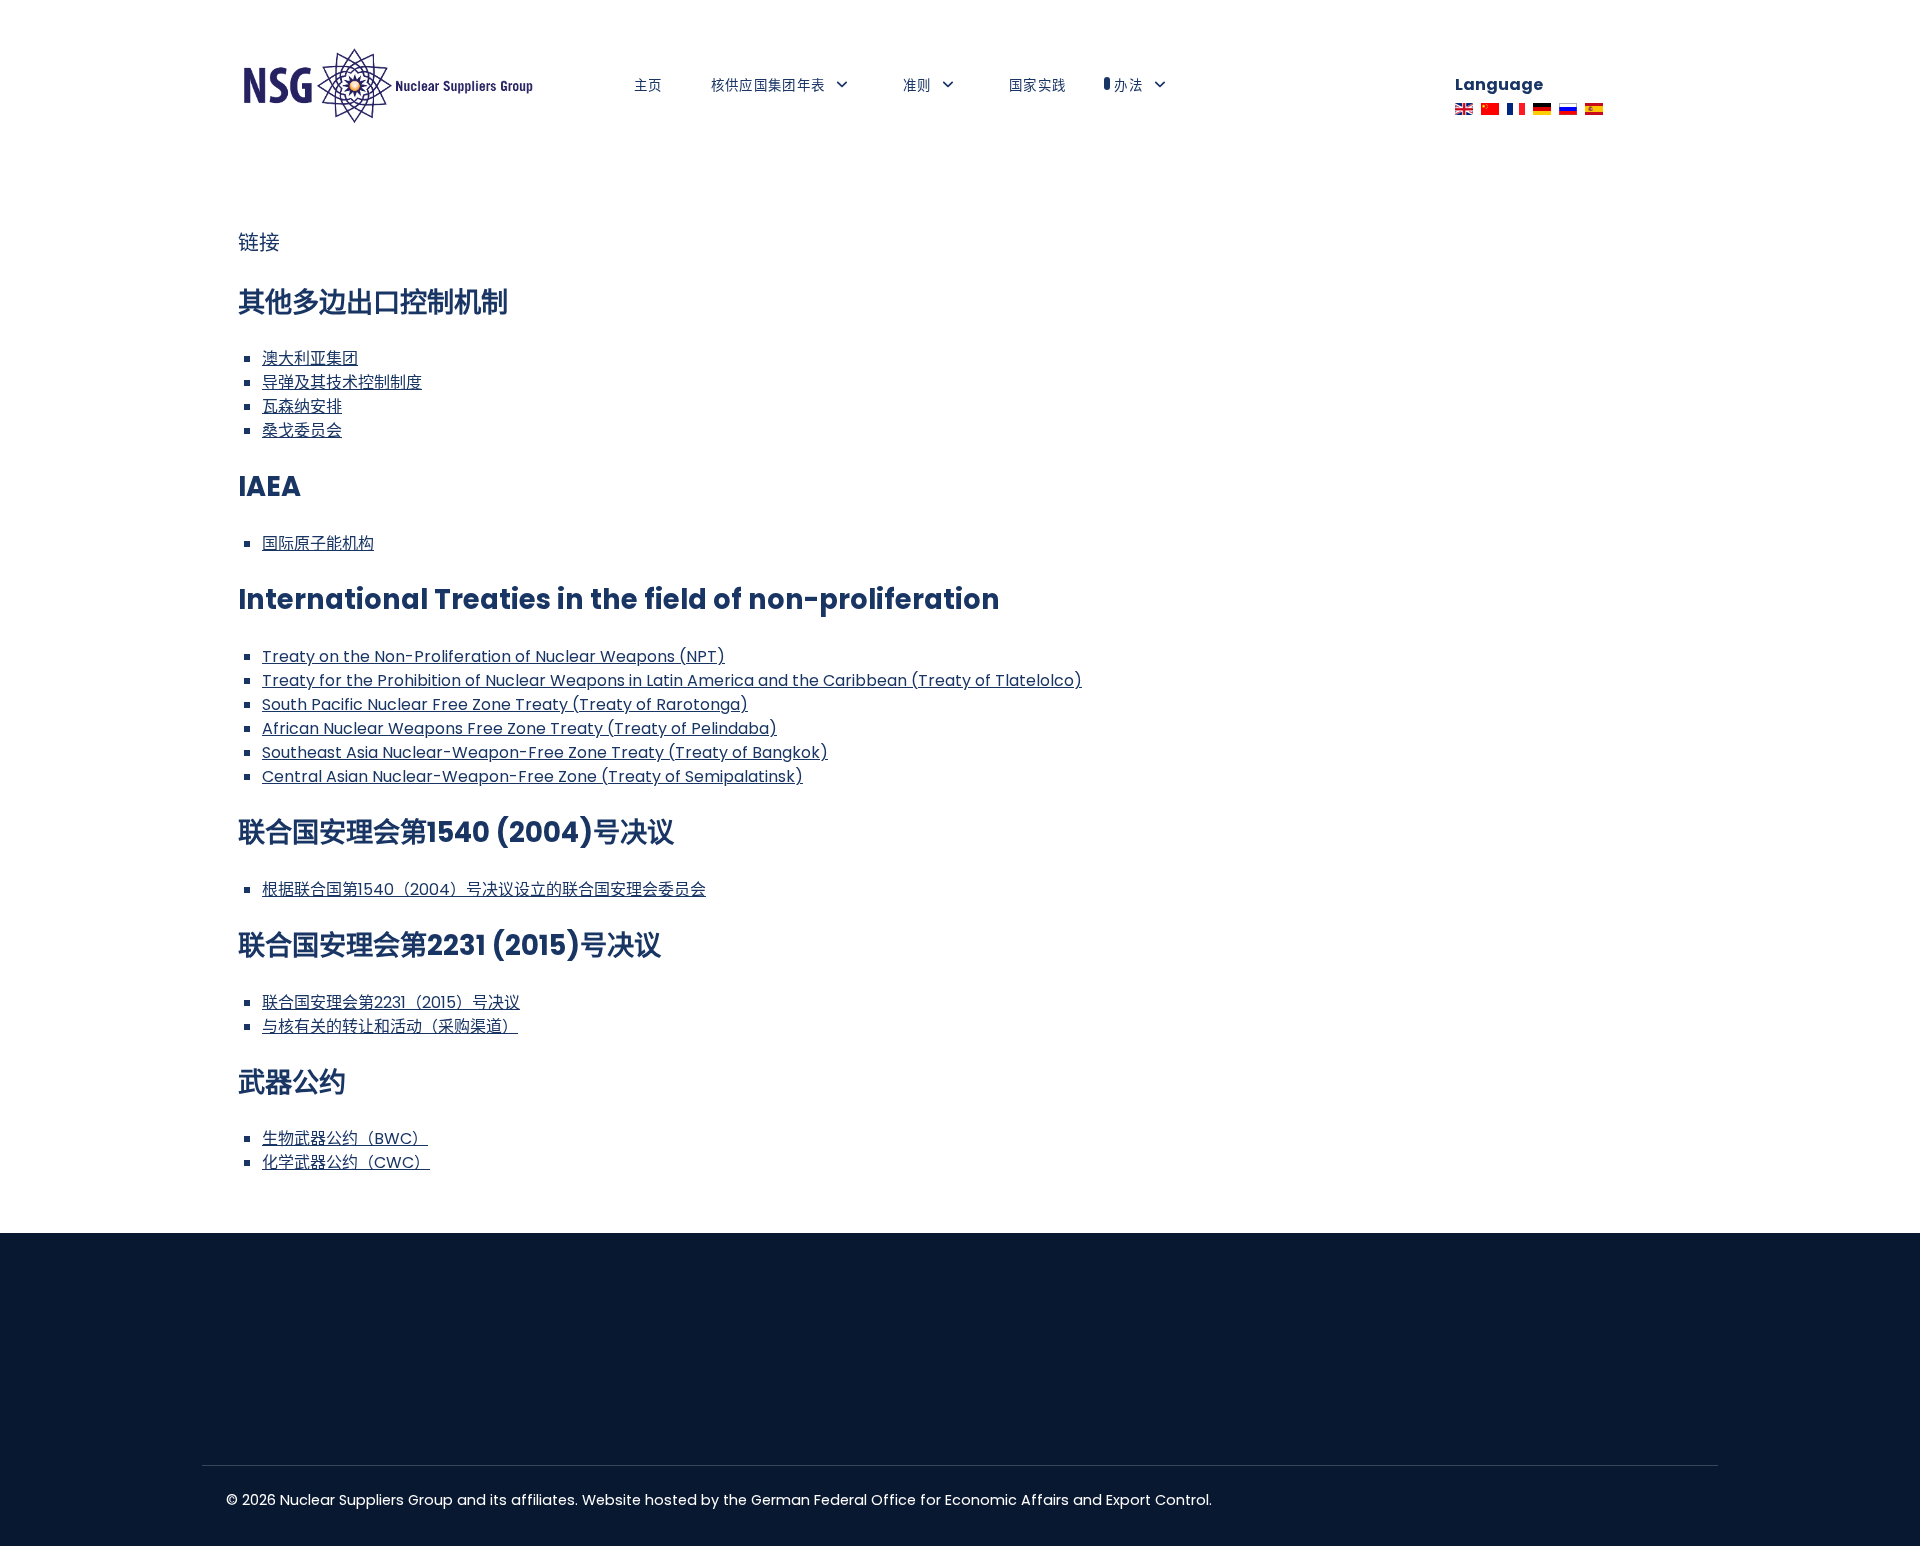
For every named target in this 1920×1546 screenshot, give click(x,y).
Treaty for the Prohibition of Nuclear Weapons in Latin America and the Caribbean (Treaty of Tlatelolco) (672, 680)
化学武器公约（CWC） (346, 1162)
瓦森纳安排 (302, 406)
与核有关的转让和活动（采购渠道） (390, 1026)
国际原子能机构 (318, 543)
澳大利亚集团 (310, 358)
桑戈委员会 (302, 430)
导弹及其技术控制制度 (342, 382)
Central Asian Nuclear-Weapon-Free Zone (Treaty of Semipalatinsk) (532, 776)
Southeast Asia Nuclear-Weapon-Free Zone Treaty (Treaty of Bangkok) (545, 752)
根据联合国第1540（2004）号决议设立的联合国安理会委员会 (484, 889)
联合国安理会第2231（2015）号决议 (391, 1002)
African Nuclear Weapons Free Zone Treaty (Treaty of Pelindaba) (519, 728)
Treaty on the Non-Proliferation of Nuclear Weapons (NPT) (493, 656)
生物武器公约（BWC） (345, 1138)
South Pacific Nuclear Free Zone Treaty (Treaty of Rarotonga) (505, 704)
